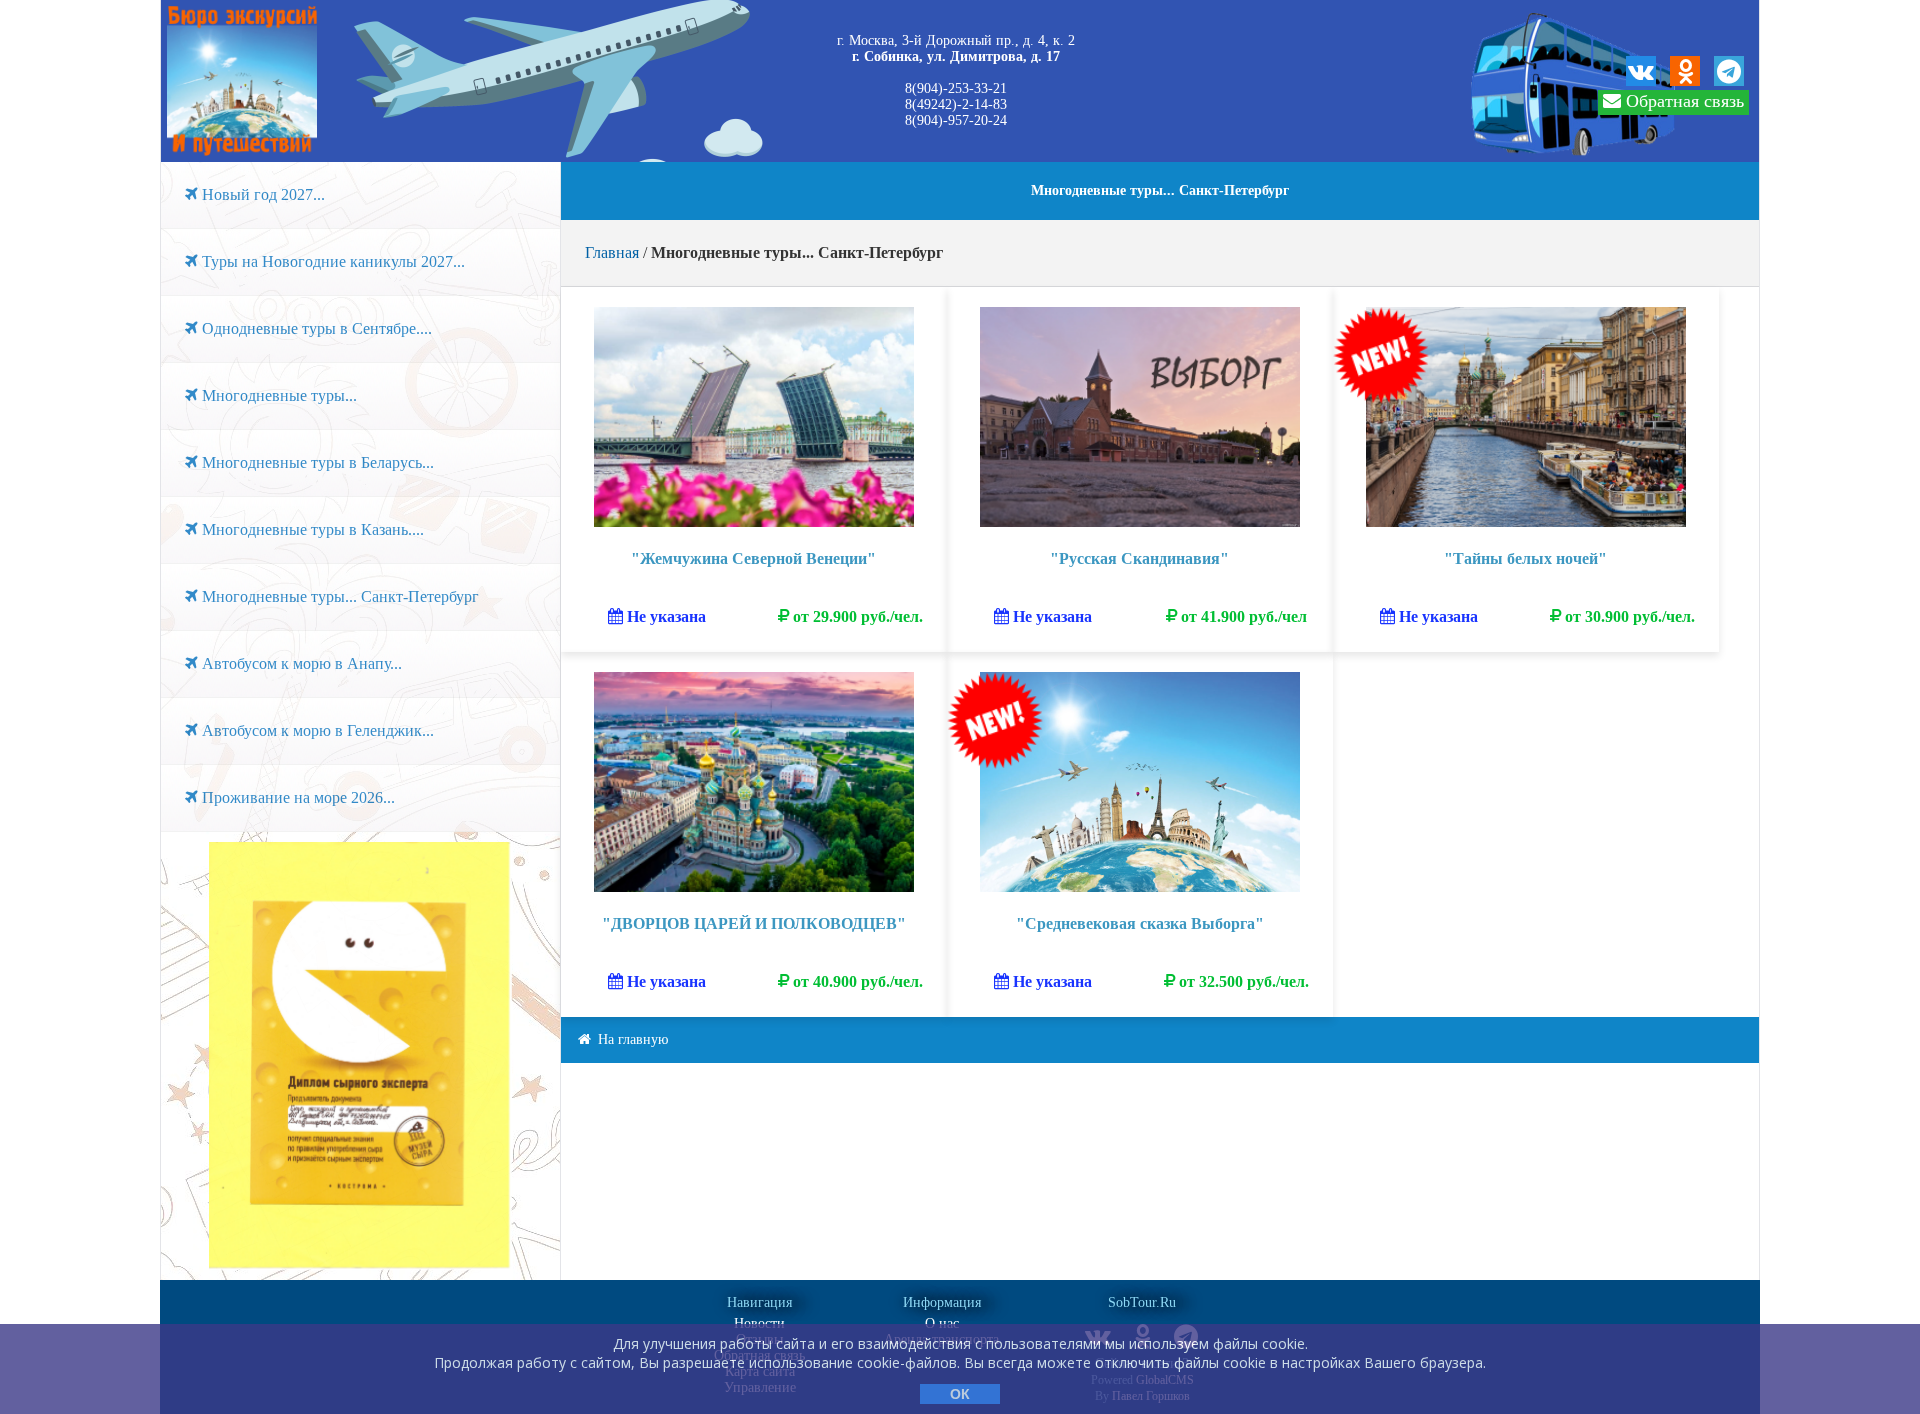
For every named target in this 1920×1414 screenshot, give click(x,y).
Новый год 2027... (261, 194)
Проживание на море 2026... (296, 797)
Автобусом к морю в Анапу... (300, 663)
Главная (612, 252)
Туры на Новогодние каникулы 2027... (331, 261)
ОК (960, 1394)
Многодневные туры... (277, 395)
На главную (631, 1039)
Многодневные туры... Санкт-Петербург (338, 596)
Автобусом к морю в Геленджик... (316, 730)
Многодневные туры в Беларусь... (316, 462)
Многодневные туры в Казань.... (311, 529)
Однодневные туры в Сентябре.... (315, 328)
